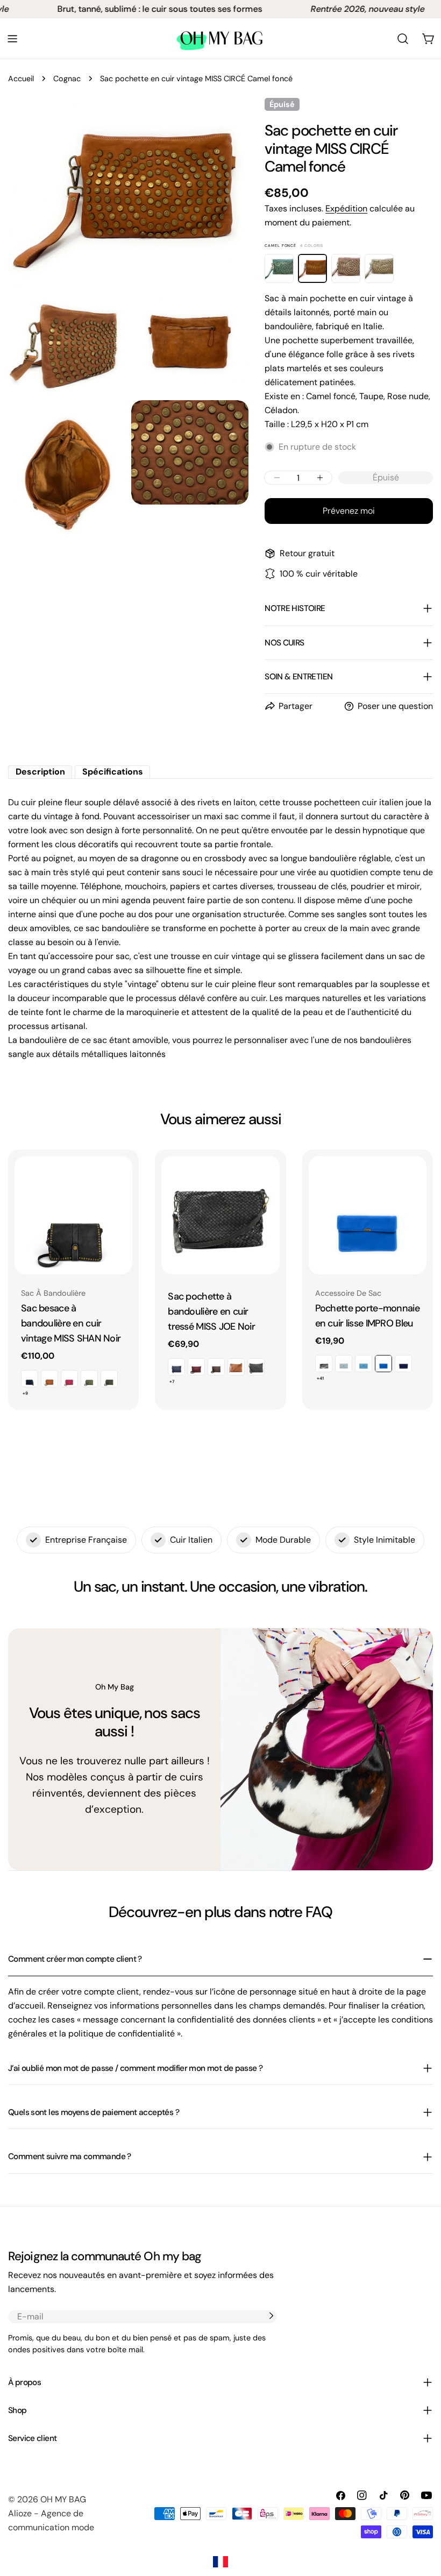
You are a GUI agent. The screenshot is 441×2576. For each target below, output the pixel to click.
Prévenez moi (349, 511)
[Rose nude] (346, 268)
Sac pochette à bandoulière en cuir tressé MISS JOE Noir (211, 1311)
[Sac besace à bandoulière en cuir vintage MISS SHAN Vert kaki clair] (89, 1379)
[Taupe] (379, 268)
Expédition (346, 208)
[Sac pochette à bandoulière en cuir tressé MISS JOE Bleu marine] (176, 1367)
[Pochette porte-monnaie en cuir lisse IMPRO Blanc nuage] (344, 1364)
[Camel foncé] (312, 268)
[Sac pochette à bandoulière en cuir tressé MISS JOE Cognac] (236, 1367)
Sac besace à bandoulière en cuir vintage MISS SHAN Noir (71, 1323)
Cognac (67, 79)
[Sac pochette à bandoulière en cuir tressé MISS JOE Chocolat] (216, 1367)
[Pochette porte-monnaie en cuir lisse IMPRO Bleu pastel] (364, 1364)
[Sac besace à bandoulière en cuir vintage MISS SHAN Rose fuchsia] (69, 1379)
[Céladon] (279, 268)
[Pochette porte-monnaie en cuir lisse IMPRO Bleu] (368, 1215)
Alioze (20, 2513)
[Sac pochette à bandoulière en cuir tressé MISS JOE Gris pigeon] (256, 1367)
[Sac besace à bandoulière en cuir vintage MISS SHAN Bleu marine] (30, 1379)
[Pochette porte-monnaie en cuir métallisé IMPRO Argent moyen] (324, 1364)
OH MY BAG (63, 2499)
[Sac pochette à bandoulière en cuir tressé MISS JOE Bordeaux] (196, 1367)
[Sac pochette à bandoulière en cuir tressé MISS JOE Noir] (220, 1215)
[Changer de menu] (12, 39)
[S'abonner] (271, 2316)
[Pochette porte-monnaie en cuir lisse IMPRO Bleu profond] (403, 1364)
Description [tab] (40, 772)
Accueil (21, 79)
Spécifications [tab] (113, 772)
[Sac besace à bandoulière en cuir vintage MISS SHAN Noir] (73, 1215)
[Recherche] (403, 39)
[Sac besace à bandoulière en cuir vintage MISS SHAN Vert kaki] (109, 1379)
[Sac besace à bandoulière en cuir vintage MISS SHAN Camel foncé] (49, 1379)
